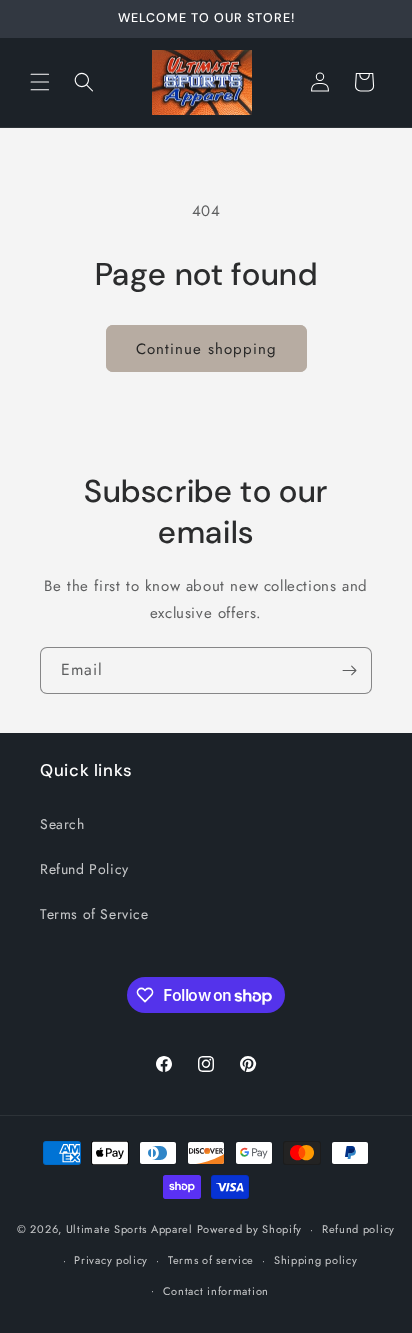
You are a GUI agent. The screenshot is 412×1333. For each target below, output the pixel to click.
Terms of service (211, 1260)
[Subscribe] (349, 670)
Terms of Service (94, 914)
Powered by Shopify (250, 1229)
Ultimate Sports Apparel (129, 1229)
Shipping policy (316, 1260)
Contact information (216, 1291)
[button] (40, 82)
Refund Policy (84, 869)
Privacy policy (111, 1260)
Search (62, 824)
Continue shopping (206, 349)
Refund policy (358, 1229)
